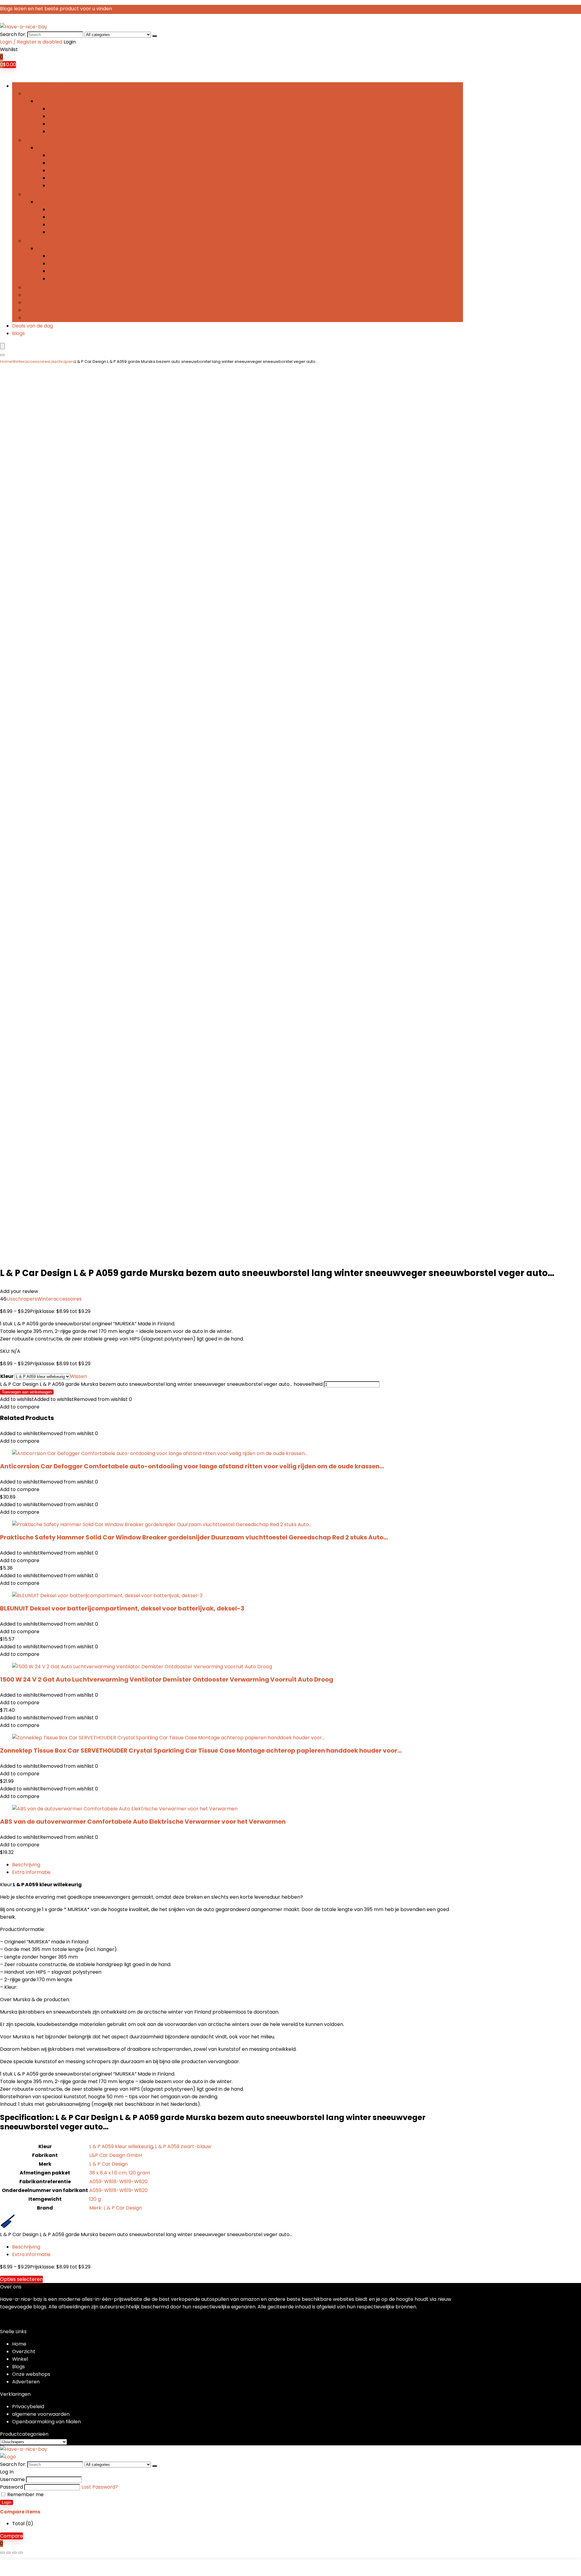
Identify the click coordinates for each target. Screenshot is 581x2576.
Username (12, 2479)
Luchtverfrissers (67, 163)
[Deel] (15, 2553)
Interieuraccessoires (49, 140)
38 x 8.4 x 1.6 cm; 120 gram (120, 2173)
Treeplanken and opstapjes (81, 124)
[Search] (155, 36)
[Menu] (2, 346)
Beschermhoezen (69, 155)
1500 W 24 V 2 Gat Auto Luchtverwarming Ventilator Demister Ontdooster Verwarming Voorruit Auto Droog (167, 1679)
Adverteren (26, 2382)
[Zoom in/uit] (2, 2553)
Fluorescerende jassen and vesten (89, 217)
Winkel (20, 2359)
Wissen (79, 1376)
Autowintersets (67, 256)
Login (7, 2502)
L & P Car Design (108, 2164)
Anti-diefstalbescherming (55, 287)
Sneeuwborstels (67, 271)
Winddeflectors (67, 131)
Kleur (7, 1376)
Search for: (13, 34)
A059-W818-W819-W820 (118, 2182)
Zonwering (61, 186)
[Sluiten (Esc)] (21, 2553)
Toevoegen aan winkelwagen (27, 1392)
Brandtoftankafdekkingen (79, 116)
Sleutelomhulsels (44, 295)
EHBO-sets (61, 209)
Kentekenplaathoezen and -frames (67, 303)
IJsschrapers (64, 264)
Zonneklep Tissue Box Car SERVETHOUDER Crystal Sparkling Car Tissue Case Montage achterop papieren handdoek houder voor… (201, 1750)
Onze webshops (31, 2374)
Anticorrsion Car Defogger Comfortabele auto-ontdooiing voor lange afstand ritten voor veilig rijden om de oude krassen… (192, 1466)
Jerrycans (36, 310)
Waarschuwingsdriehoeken (81, 232)
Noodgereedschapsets (76, 225)
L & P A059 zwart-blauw (183, 2146)
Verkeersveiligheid (46, 194)
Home (6, 361)
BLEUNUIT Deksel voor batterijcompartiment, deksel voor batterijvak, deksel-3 (122, 1608)
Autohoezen (63, 109)
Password (11, 2487)
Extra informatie (31, 1872)
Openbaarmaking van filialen (46, 2422)
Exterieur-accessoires (50, 94)
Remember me (25, 2495)
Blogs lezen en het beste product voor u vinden (56, 9)
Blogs (18, 333)
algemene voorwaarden (41, 2414)
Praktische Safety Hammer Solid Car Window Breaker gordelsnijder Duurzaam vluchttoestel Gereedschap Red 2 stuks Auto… (194, 1537)
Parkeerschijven (43, 318)
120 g (95, 2199)
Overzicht (24, 2351)
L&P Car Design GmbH (116, 2155)
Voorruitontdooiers (71, 279)
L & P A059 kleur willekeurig (121, 2146)
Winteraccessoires (46, 241)
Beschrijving (26, 1865)
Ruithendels (62, 178)
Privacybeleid (28, 2407)
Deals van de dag (33, 326)
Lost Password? (100, 2487)
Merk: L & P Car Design (116, 2208)
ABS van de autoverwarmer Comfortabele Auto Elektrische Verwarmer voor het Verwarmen (143, 1822)
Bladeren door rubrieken (41, 86)
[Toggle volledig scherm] (8, 2553)
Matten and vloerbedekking (81, 170)
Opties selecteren (21, 2279)
